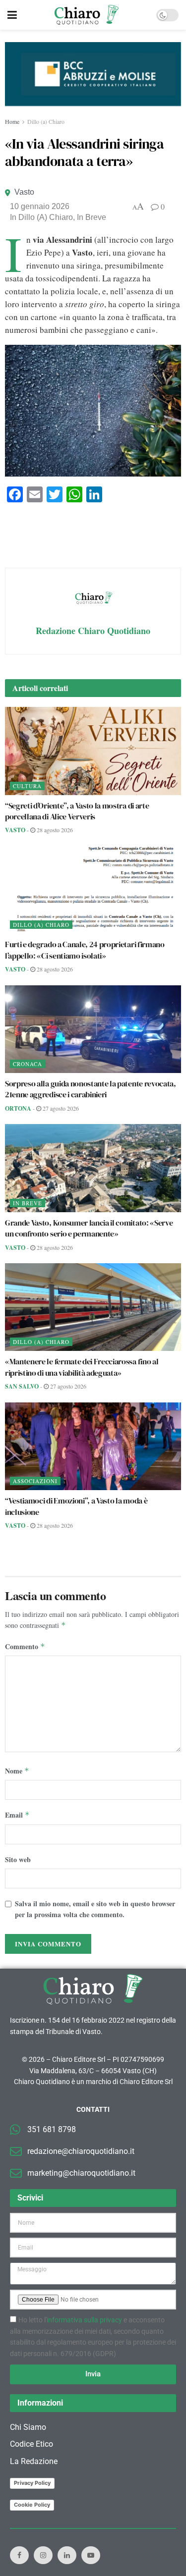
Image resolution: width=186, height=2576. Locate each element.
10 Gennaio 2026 (40, 206)
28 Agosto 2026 (54, 830)
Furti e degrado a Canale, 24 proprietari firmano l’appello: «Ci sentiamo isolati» (85, 950)
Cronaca (28, 1064)
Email (17, 1815)
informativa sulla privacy (84, 2320)
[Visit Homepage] (87, 15)
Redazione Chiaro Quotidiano (93, 631)
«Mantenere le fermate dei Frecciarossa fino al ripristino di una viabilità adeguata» (82, 1367)
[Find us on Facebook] (19, 2555)
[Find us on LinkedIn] (67, 2555)
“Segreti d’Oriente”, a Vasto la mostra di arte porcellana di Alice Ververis (77, 811)
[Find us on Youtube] (91, 2555)
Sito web (18, 1859)
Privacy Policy (32, 2483)
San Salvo (22, 1386)
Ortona (18, 1108)
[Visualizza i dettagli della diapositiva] (93, 74)
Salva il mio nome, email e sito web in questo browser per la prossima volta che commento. (95, 1909)
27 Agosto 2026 (60, 1108)
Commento (25, 1646)
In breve (92, 217)
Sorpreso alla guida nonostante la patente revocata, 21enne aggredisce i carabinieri (91, 1089)
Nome (17, 1771)
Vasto (24, 192)
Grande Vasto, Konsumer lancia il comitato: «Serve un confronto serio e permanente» (89, 1228)
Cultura (27, 786)
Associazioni (35, 1481)
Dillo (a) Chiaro (46, 121)
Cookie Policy (32, 2505)
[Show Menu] (12, 15)
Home (12, 121)
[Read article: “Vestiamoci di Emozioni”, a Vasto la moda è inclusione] (93, 1447)
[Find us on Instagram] (43, 2555)
